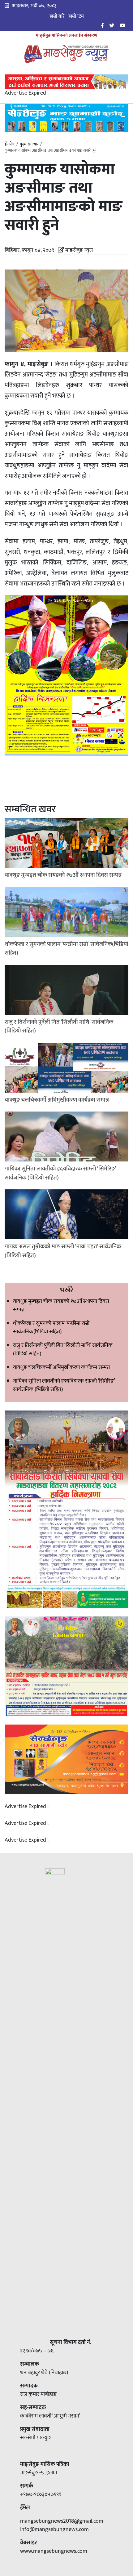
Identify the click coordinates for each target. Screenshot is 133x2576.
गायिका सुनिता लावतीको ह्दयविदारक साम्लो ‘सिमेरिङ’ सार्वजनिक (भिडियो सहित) (64, 1385)
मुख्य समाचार (29, 144)
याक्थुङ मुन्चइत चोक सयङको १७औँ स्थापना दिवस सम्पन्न (61, 1306)
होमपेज (10, 145)
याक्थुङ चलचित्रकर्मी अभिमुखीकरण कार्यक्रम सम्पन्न (61, 1367)
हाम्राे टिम (76, 16)
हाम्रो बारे (57, 16)
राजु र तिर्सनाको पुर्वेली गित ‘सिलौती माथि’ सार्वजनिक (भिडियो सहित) (63, 1350)
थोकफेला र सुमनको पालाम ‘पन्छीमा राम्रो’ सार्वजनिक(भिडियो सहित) (52, 1328)
